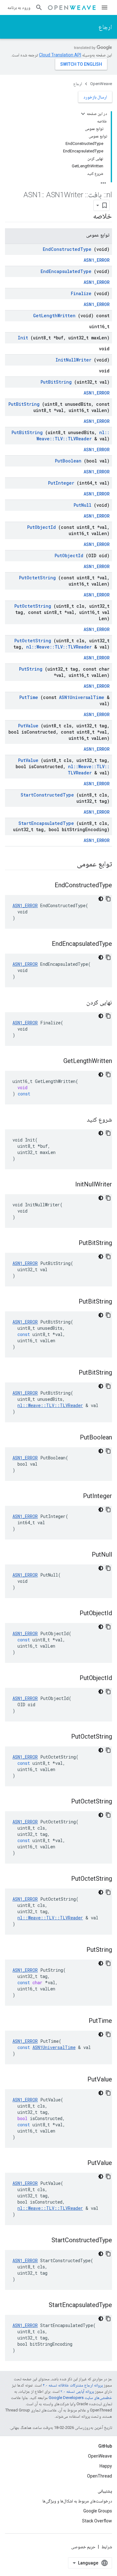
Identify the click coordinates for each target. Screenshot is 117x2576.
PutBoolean (68, 461)
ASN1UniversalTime (82, 697)
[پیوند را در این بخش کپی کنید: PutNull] (84, 1555)
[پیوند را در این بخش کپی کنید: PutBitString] (71, 1243)
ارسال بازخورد (95, 97)
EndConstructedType (67, 249)
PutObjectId (41, 527)
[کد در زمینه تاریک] (101, 899)
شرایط (107, 2547)
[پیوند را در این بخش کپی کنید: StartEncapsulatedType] (41, 2305)
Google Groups (98, 2511)
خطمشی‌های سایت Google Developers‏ (80, 2398)
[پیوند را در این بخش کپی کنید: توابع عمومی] (69, 864)
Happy (106, 2466)
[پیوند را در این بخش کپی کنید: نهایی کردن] (79, 1003)
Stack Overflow (97, 2521)
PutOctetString (37, 578)
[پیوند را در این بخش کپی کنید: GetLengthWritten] (56, 1061)
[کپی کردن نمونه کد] (108, 899)
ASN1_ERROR (97, 260)
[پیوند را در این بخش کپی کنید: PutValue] (80, 2080)
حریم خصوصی (83, 2547)
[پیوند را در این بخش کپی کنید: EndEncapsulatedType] (44, 944)
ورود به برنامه (19, 7)
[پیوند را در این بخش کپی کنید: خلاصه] (85, 217)
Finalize (81, 293)
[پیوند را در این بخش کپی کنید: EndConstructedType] (47, 886)
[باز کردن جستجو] (39, 7)
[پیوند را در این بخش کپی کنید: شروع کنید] (79, 1120)
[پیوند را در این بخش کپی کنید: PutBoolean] (72, 1438)
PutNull (83, 505)
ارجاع (105, 27)
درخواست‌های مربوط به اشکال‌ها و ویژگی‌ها (77, 2501)
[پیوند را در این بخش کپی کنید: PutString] (79, 1950)
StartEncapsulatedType (46, 823)
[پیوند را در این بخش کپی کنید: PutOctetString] (63, 1737)
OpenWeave (101, 84)
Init (23, 338)
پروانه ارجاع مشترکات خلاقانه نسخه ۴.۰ (73, 2385)
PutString (31, 669)
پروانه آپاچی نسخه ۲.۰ (77, 2391)
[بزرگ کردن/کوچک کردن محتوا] (83, 114)
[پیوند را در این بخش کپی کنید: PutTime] (81, 2021)
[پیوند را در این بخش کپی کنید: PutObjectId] (72, 1614)
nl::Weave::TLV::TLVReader (73, 436)
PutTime (29, 697)
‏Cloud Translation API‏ (60, 55)
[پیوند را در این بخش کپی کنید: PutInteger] (75, 1496)
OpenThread (100, 2476)
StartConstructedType (47, 795)
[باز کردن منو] (105, 7)
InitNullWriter (73, 360)
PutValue (28, 726)
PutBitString (56, 382)
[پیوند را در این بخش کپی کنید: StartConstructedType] (44, 2241)
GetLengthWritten (54, 316)
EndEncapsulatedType (66, 271)
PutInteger (61, 483)
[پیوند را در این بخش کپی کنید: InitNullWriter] (67, 1185)
